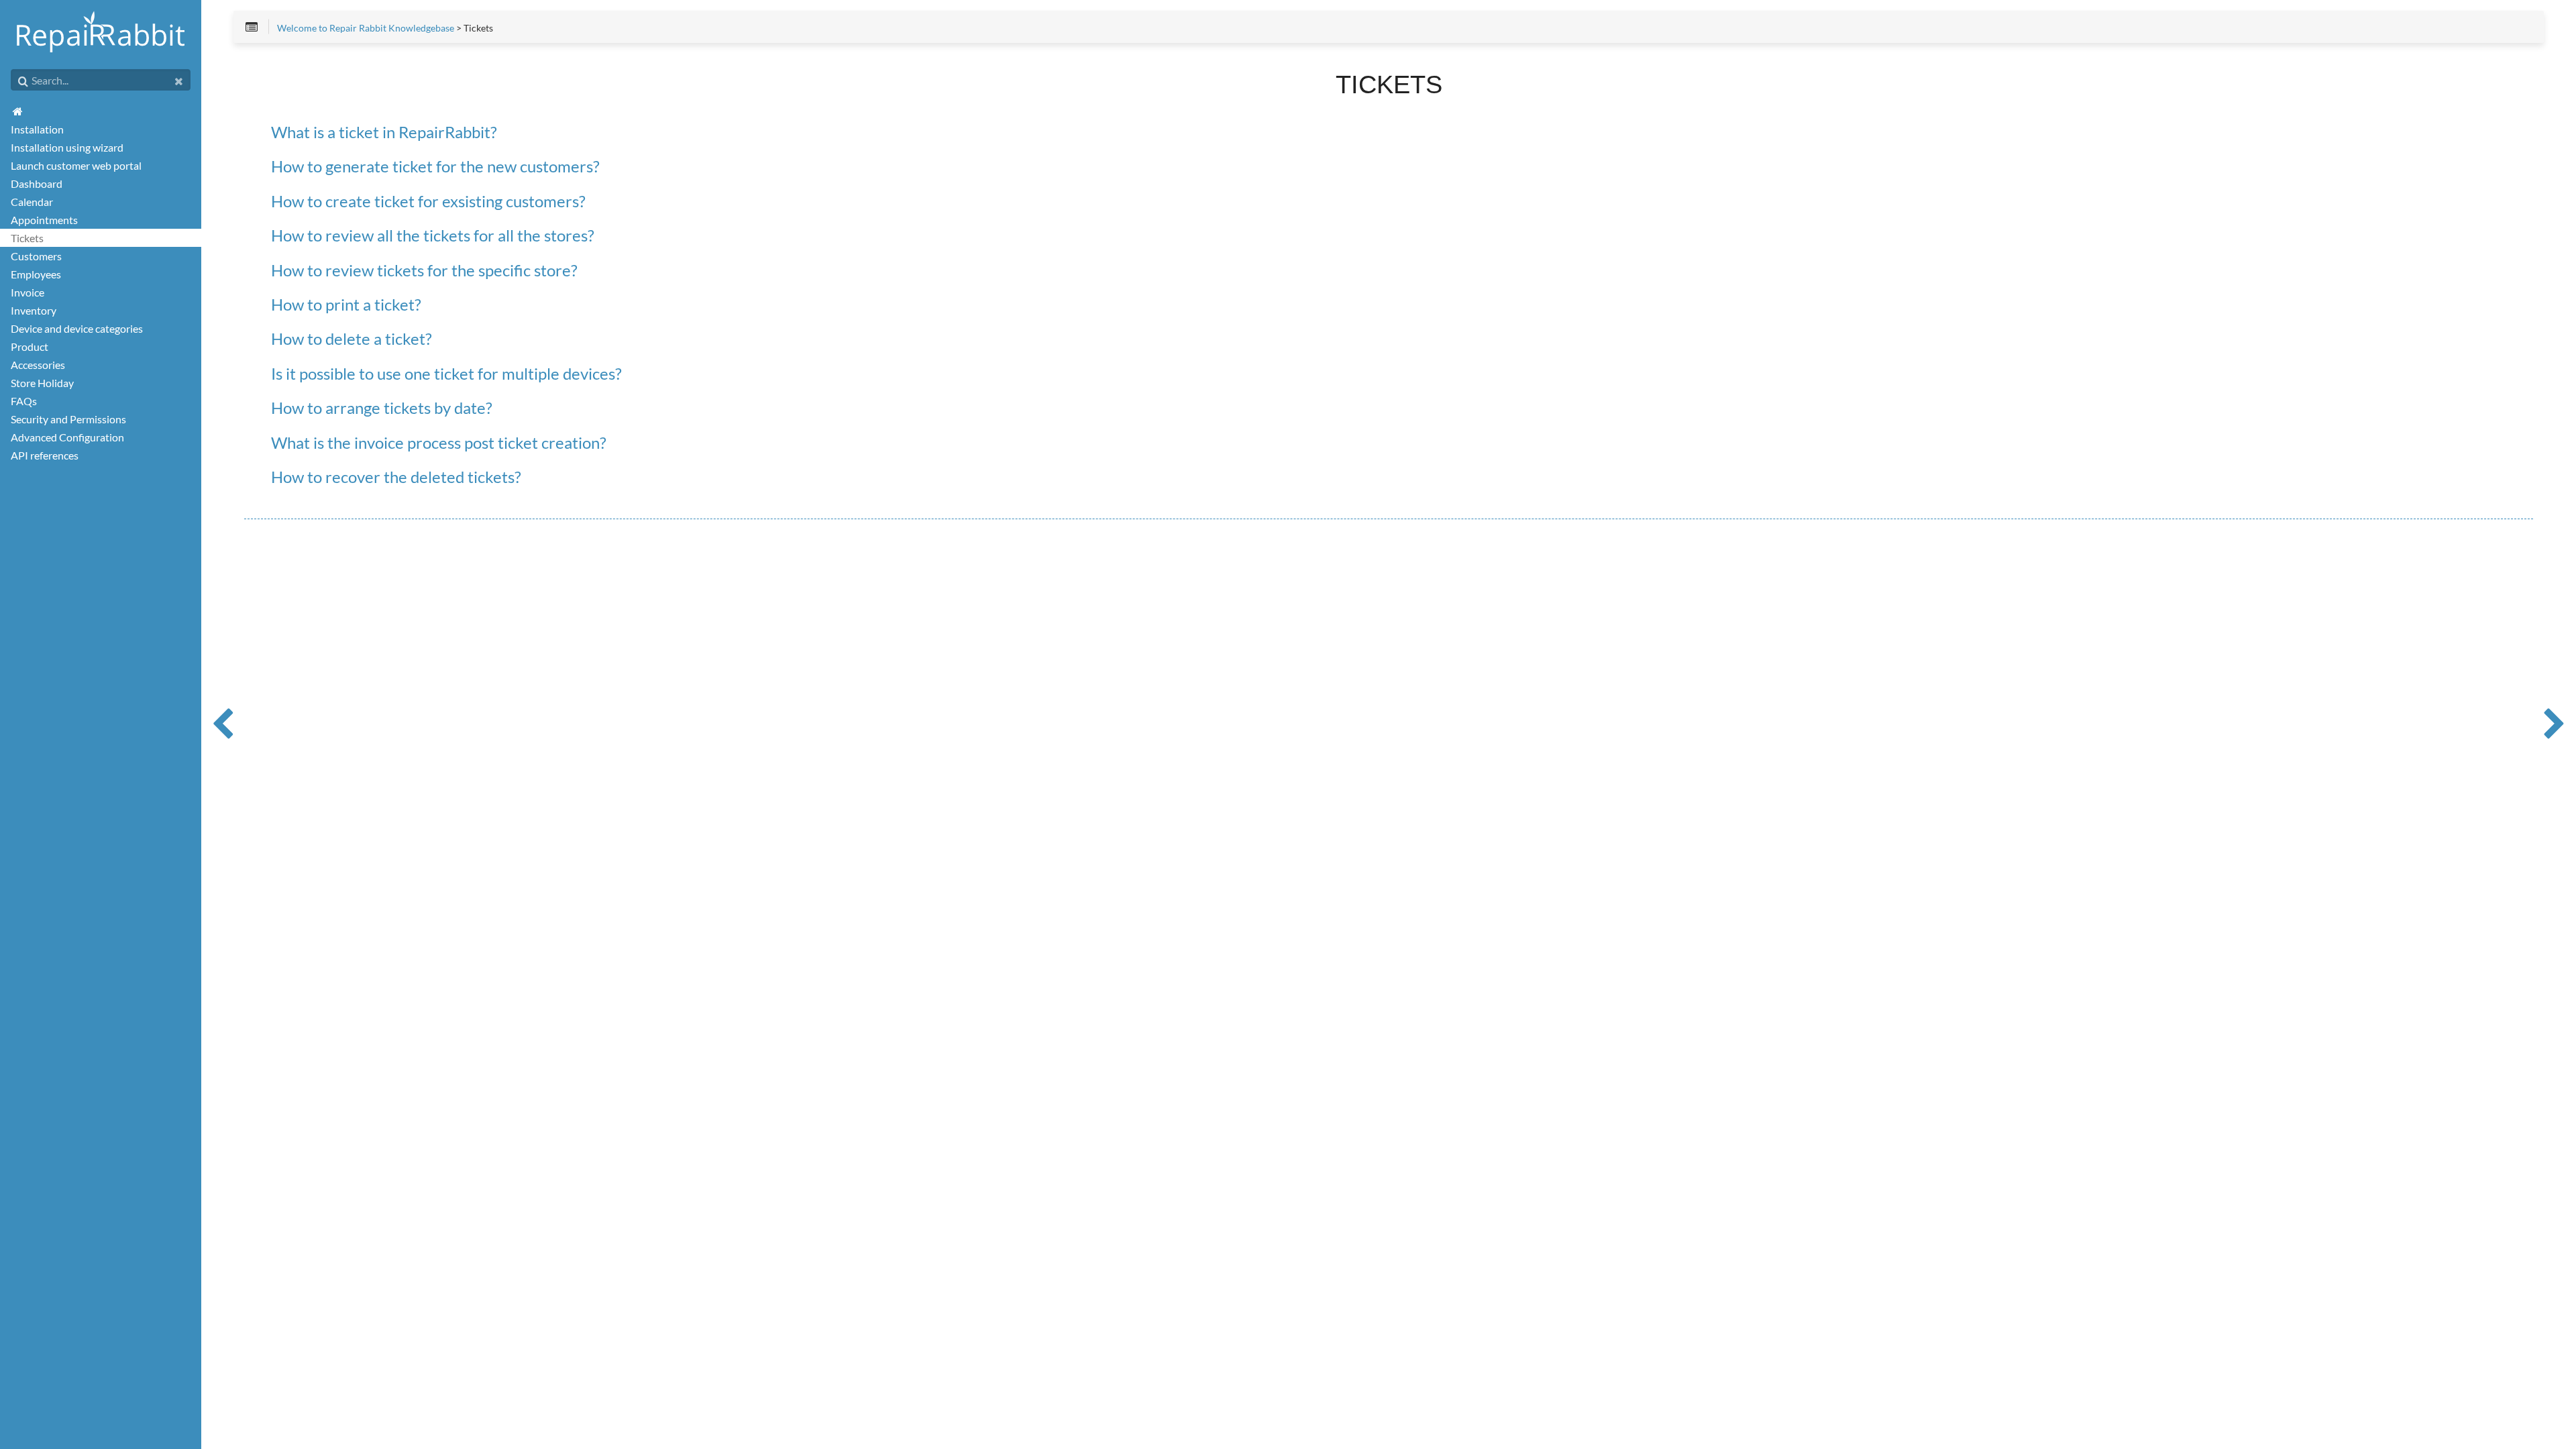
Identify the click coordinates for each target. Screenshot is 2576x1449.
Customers (36, 256)
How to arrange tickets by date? (382, 408)
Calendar (32, 202)
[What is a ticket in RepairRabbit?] (2555, 724)
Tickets (27, 238)
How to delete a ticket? (352, 339)
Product (30, 346)
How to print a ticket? (346, 305)
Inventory (34, 310)
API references (45, 455)
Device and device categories (77, 328)
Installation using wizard (67, 147)
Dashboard (37, 183)
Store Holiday (42, 383)
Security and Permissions (68, 419)
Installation (37, 129)
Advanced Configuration (67, 437)
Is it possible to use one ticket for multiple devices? (446, 374)
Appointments (44, 220)
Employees (36, 274)
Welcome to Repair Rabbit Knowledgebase (366, 28)
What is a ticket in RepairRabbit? (384, 132)
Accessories (38, 365)
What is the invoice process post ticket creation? (439, 443)
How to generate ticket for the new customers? (435, 167)
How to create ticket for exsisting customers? (428, 202)
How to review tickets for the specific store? (424, 271)
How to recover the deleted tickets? (396, 477)
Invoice (28, 292)
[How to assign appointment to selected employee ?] (223, 724)
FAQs (24, 401)
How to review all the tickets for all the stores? (433, 236)
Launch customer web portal (76, 165)
